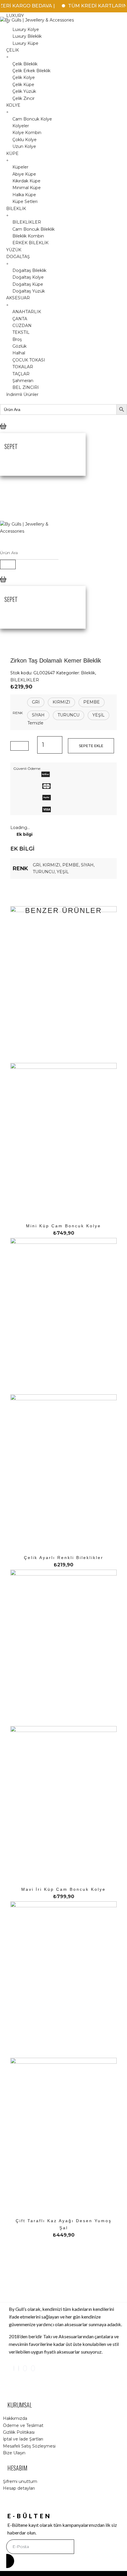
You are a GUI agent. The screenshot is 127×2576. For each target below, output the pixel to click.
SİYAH (87, 865)
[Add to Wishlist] (19, 746)
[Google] (25, 2368)
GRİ (37, 865)
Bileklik (88, 673)
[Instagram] (14, 2368)
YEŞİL (63, 872)
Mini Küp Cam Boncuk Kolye (63, 1226)
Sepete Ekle (91, 746)
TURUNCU (44, 872)
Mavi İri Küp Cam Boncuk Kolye (63, 1889)
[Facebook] (19, 2368)
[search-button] (8, 564)
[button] (36, 702)
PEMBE (71, 865)
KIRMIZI (51, 865)
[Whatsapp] (33, 2368)
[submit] (10, 2561)
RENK (18, 713)
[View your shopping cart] (3, 431)
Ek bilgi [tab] (25, 834)
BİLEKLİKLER (25, 680)
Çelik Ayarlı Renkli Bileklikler (64, 1558)
